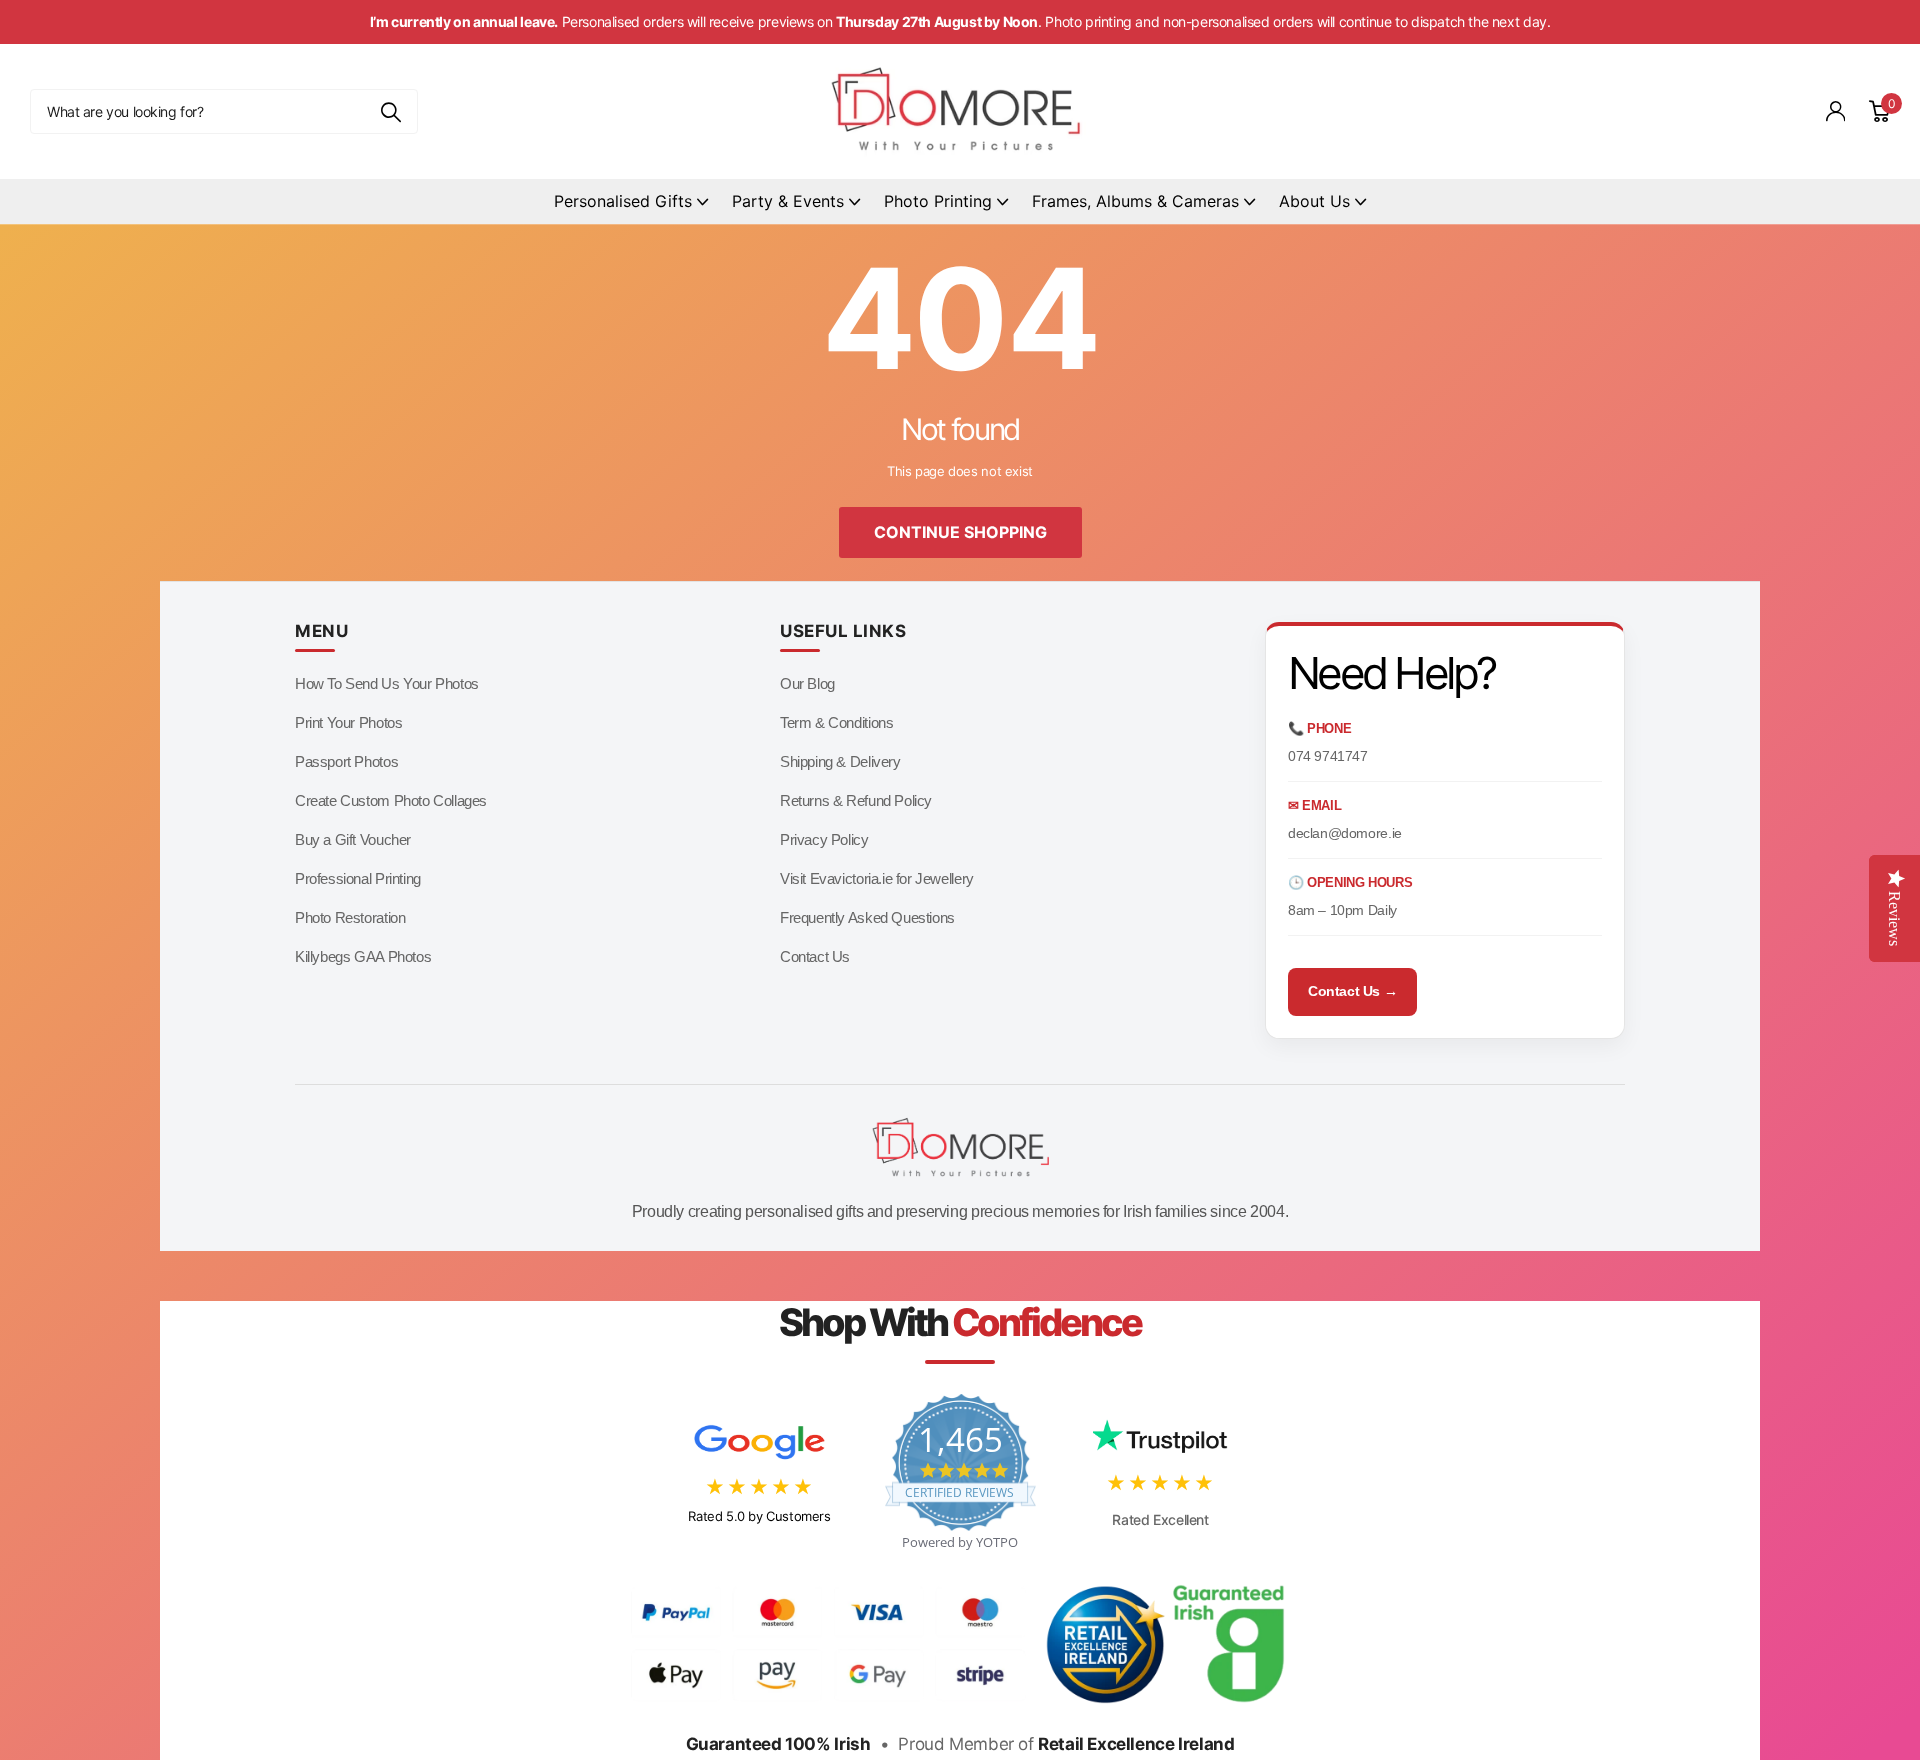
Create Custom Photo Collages (391, 800)
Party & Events (788, 201)
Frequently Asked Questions (867, 917)
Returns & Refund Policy (856, 800)
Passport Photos (346, 761)
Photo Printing (938, 201)
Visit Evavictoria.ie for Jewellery (877, 878)
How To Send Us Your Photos (387, 683)
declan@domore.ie (1345, 833)
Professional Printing (358, 878)
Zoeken (390, 111)
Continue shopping (960, 532)
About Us (1314, 201)
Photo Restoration (350, 917)
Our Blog (807, 683)
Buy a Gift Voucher (353, 839)
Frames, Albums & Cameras (1135, 201)
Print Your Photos (348, 722)
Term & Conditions (836, 722)
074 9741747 (1328, 756)
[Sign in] (1836, 111)
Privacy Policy (824, 839)
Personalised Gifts (623, 201)
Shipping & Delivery (840, 761)
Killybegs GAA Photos (363, 956)
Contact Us (815, 956)
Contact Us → (1352, 991)
